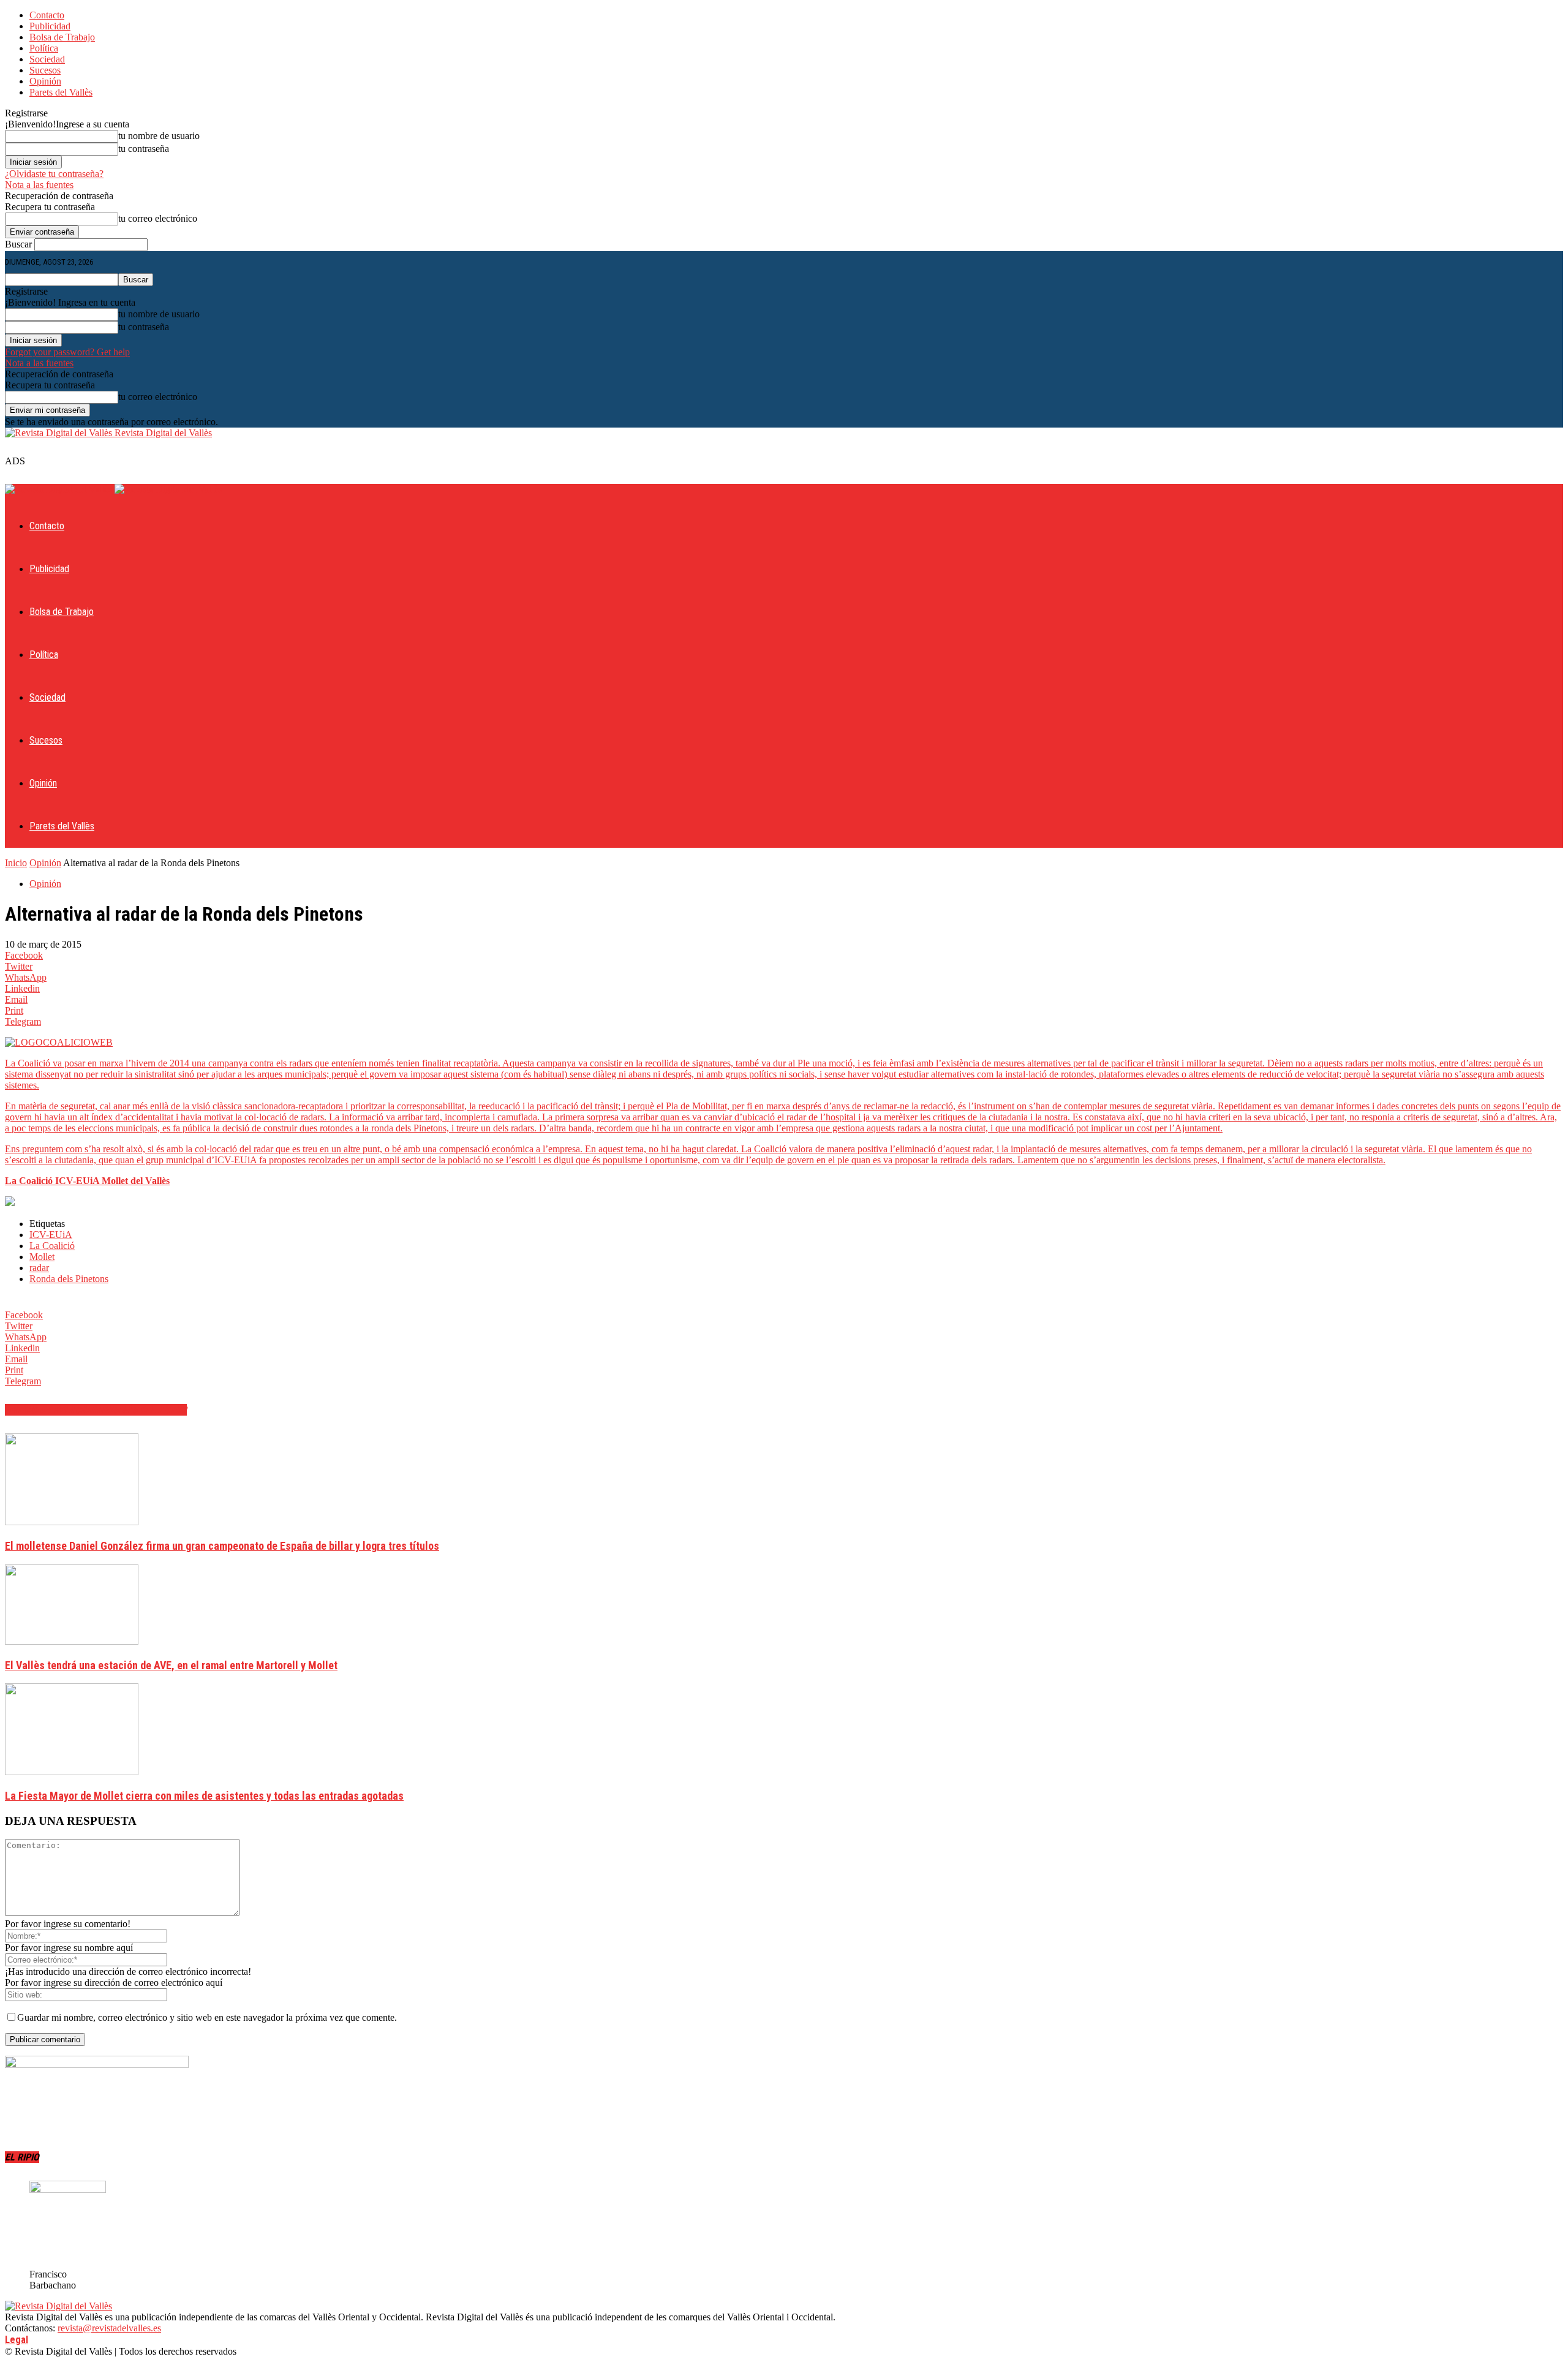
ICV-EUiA (51, 1235)
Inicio (16, 863)
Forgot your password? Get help (67, 352)
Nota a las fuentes (39, 185)
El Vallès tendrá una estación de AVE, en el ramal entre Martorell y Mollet (171, 1665)
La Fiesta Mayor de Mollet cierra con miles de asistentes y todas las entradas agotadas (204, 1796)
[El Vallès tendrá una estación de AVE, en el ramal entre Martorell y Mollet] (72, 1641)
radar (39, 1268)
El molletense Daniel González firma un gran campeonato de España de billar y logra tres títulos (222, 1546)
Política (44, 48)
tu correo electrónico (158, 218)
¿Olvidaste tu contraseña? (54, 174)
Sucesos (45, 70)
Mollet (42, 1257)
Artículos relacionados (62, 1410)
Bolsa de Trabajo (62, 37)
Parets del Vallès (61, 92)
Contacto (47, 15)
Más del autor (153, 1410)
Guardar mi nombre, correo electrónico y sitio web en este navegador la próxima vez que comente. (207, 2017)
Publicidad (50, 26)
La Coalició (52, 1246)
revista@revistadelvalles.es (109, 2328)
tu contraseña (144, 149)
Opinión (45, 81)
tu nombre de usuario (159, 136)
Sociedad (47, 59)
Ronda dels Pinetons (69, 1279)
